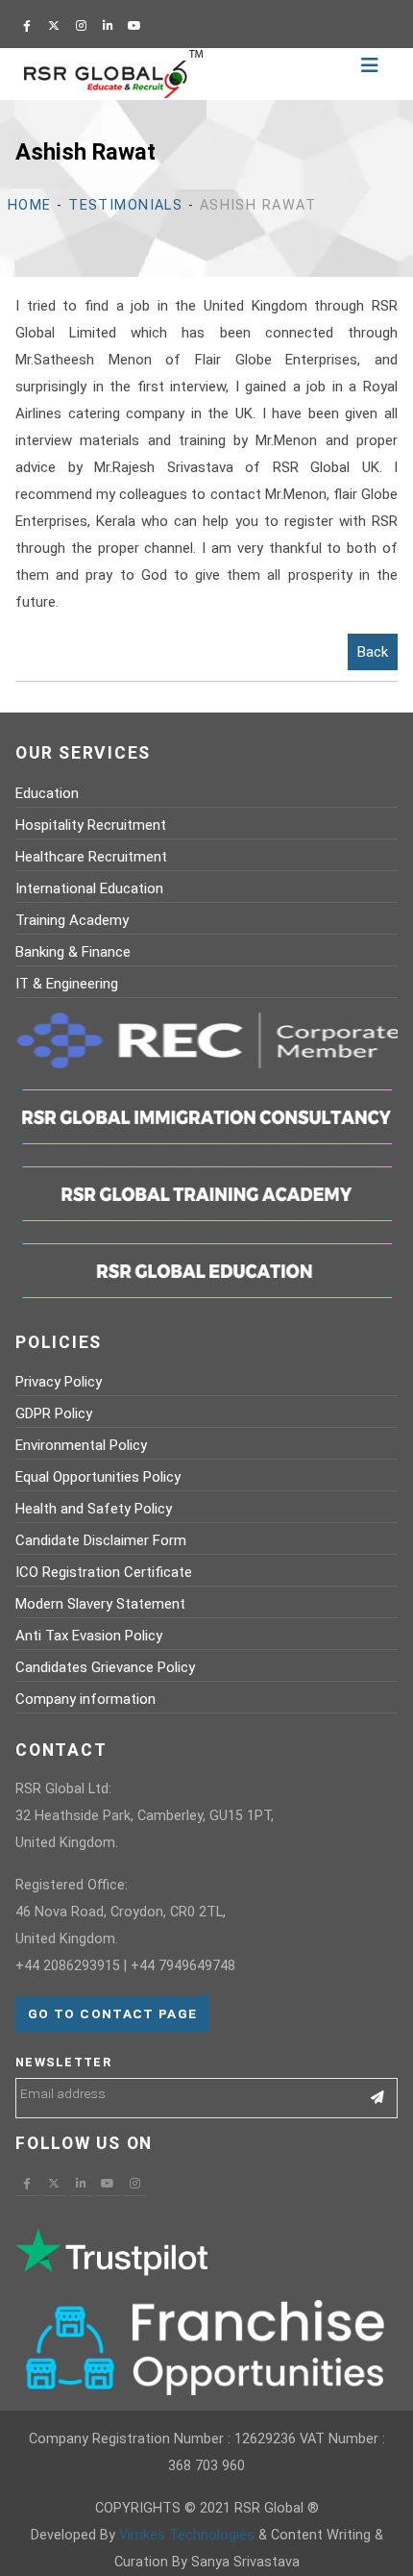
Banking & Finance (73, 952)
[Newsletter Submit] (378, 2098)
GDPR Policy (54, 1413)
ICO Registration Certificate (104, 1572)
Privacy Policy (59, 1382)
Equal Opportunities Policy (98, 1477)
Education (47, 793)
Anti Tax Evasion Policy (89, 1636)
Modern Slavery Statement (100, 1604)
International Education (89, 888)
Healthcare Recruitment (91, 857)
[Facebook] (27, 26)
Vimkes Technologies (187, 2535)
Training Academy (72, 920)
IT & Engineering (67, 984)
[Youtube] (134, 26)
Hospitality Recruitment (91, 825)
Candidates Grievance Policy (105, 1667)
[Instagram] (81, 26)
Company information (85, 1699)
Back (373, 652)
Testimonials (125, 205)
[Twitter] (54, 26)
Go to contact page (112, 2013)
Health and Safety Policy (94, 1509)
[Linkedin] (108, 26)
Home (30, 205)
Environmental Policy (81, 1445)
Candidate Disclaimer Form (101, 1540)
